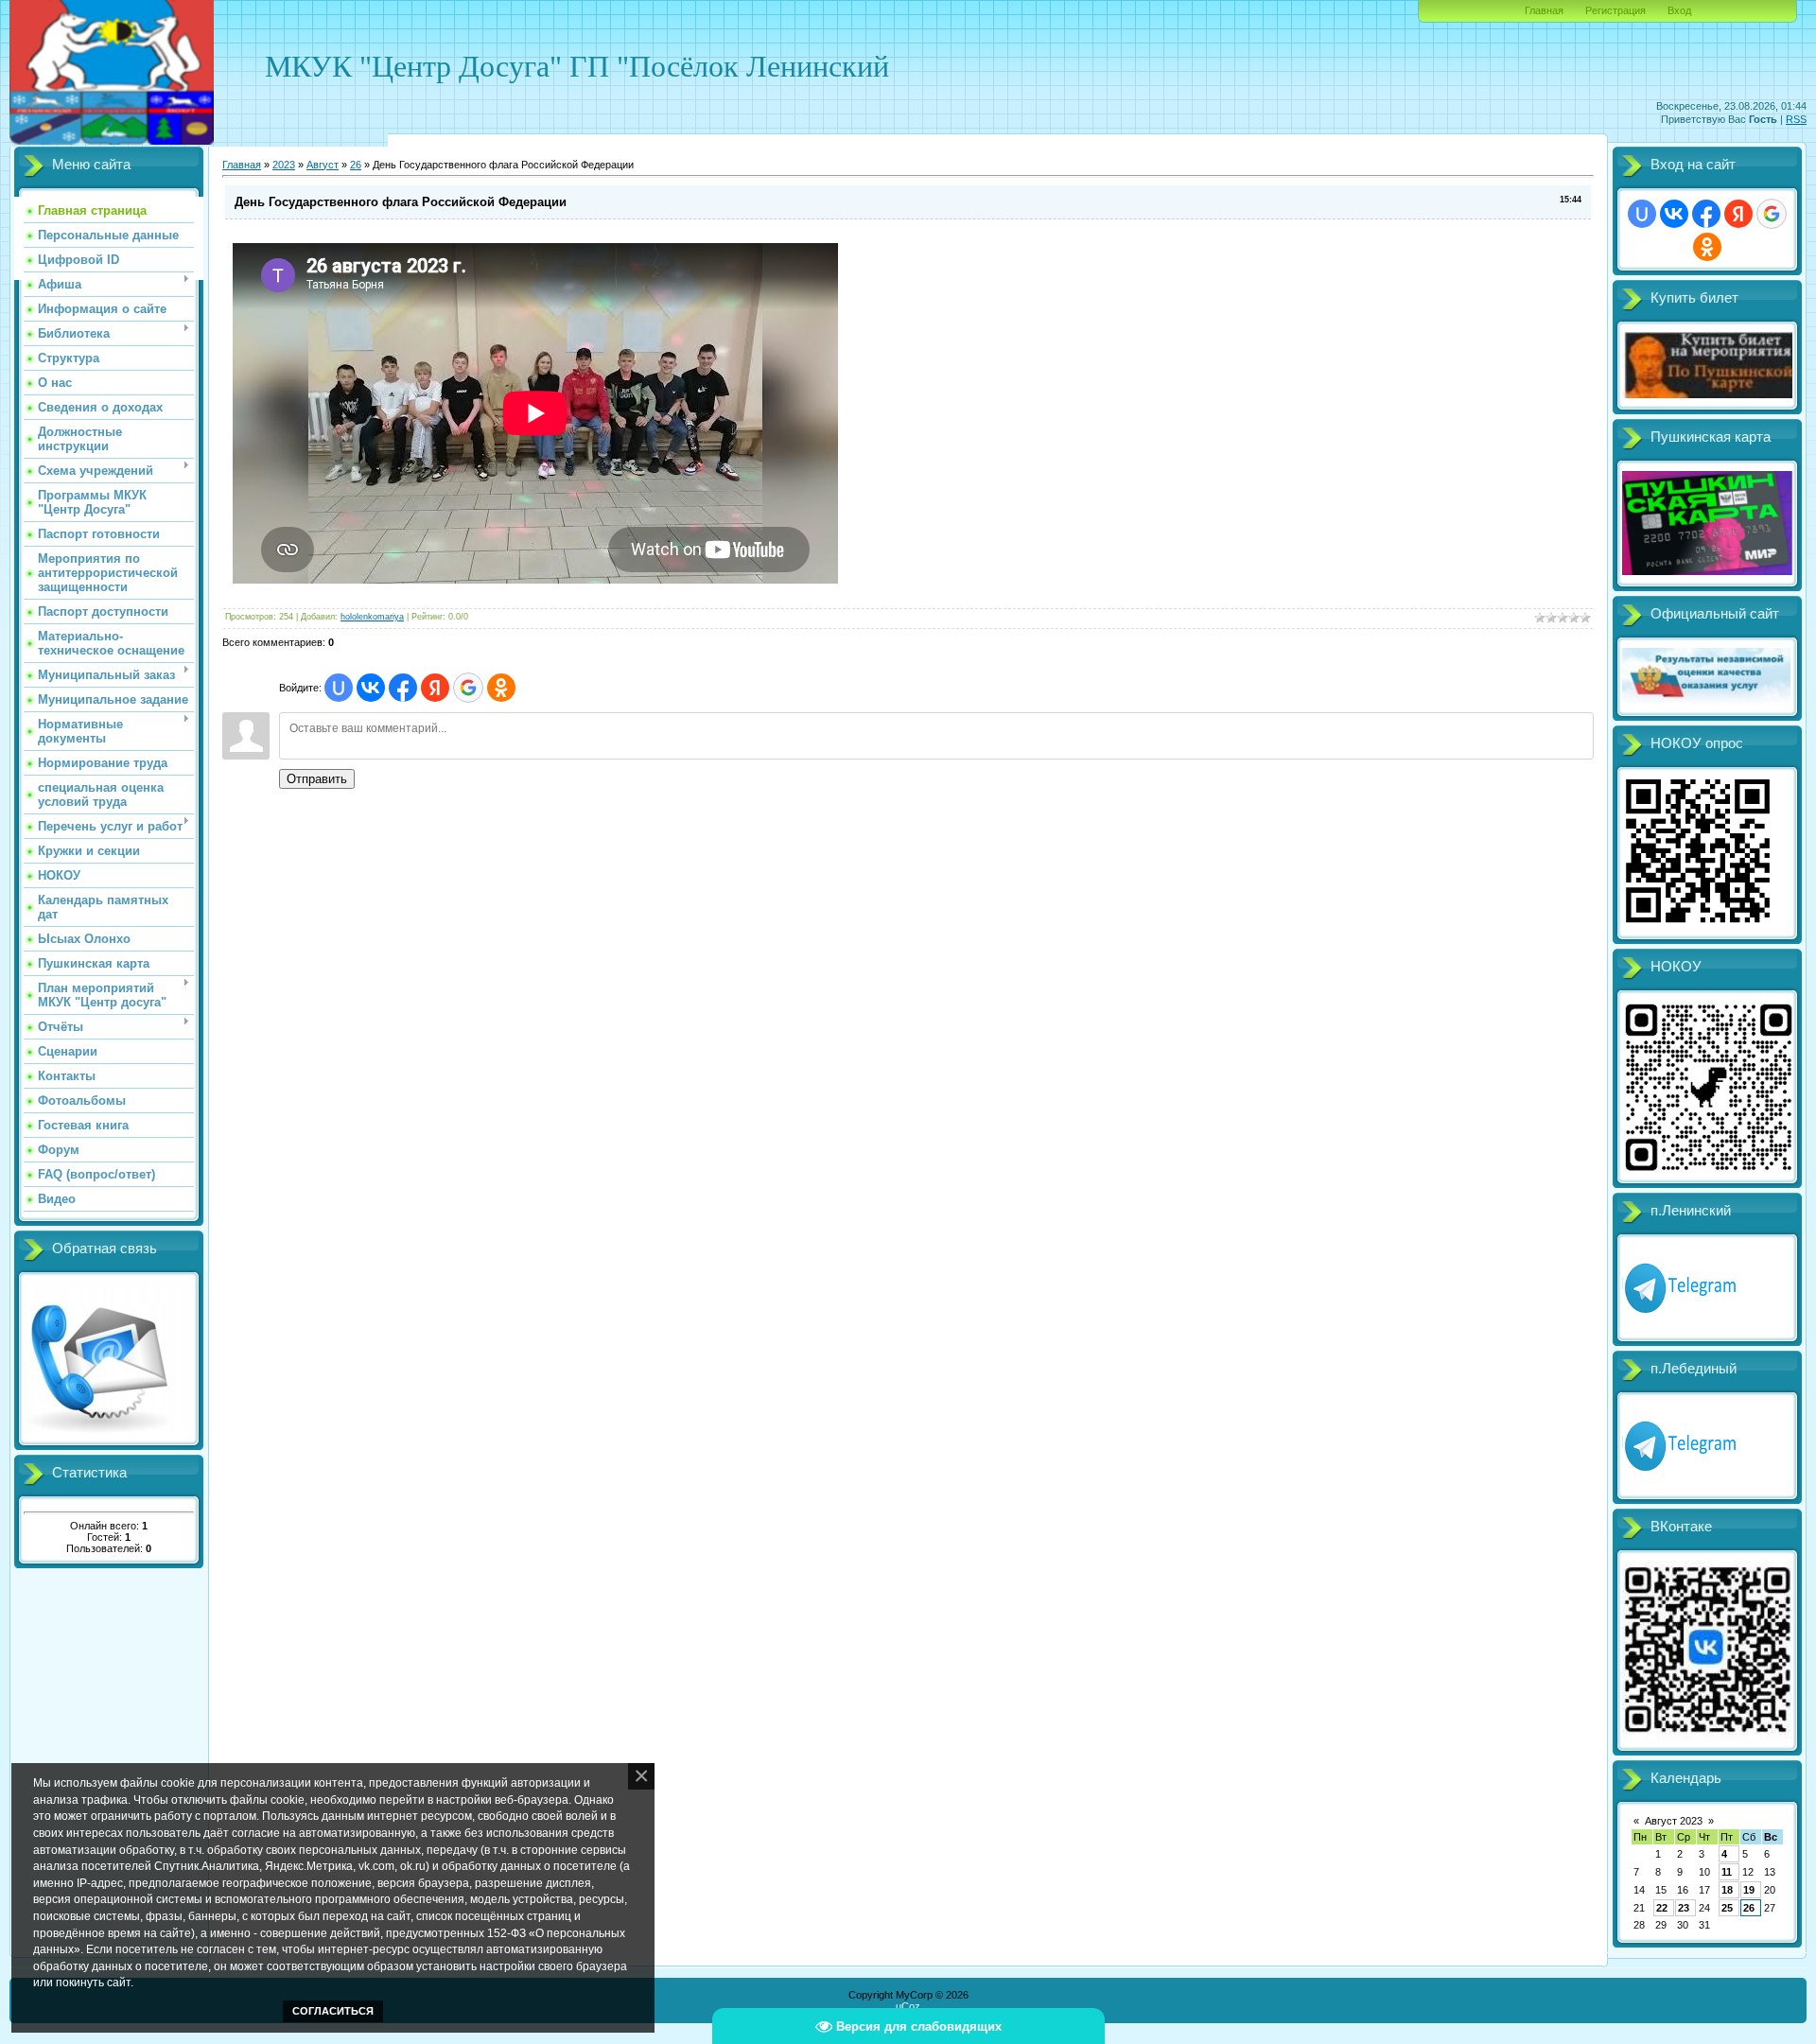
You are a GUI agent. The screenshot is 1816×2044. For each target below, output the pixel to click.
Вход (1679, 10)
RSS (1796, 119)
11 (1727, 1872)
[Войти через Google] (468, 688)
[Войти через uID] (339, 688)
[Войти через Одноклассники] (501, 688)
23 (1684, 1908)
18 (1727, 1890)
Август (323, 165)
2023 (284, 165)
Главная (1544, 10)
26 (356, 165)
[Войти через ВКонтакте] (371, 688)
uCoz (908, 2006)
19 (1749, 1890)
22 (1662, 1908)
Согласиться (333, 2011)
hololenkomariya (372, 617)
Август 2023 (1674, 1821)
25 (1727, 1908)
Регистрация (1615, 10)
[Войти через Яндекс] (435, 688)
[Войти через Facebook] (403, 688)
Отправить (317, 779)
